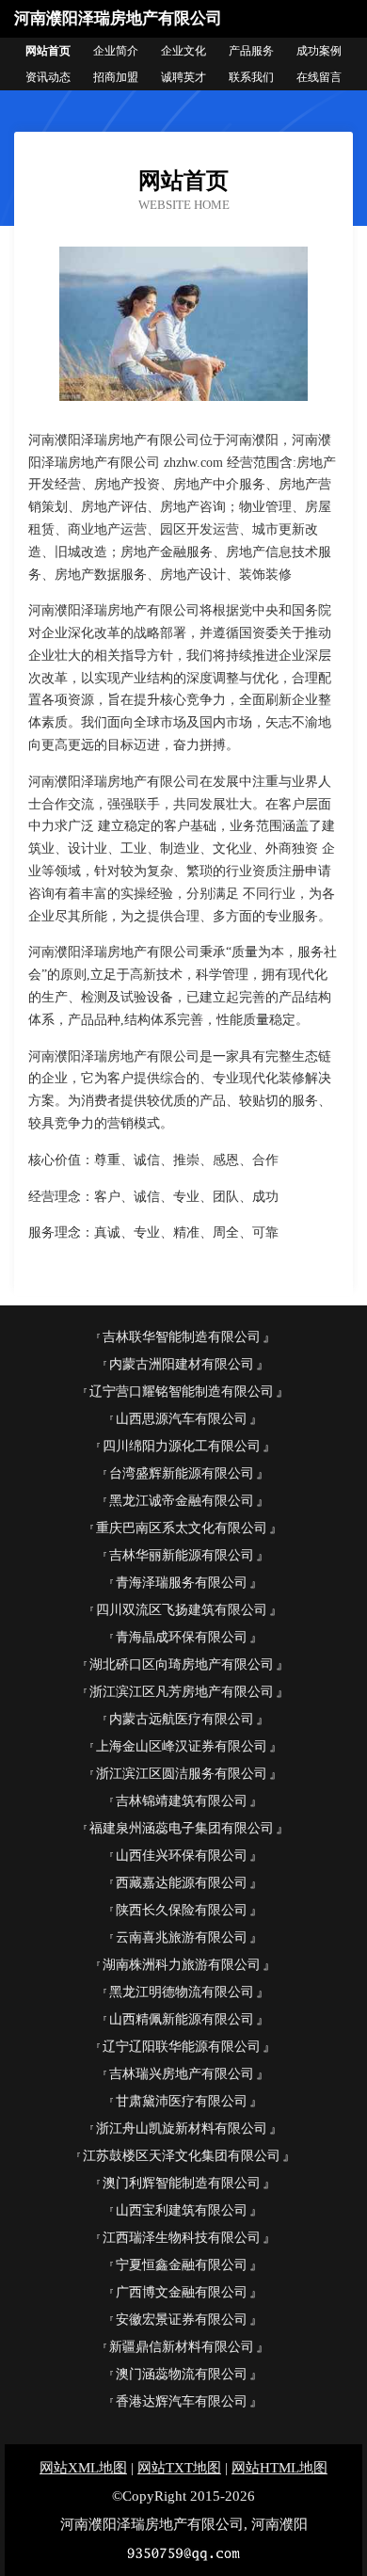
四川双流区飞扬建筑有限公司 (182, 1610)
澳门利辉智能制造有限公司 (182, 2183)
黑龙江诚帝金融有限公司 (182, 1501)
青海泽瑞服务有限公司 (182, 1583)
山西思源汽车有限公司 (182, 1419)
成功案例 (319, 51)
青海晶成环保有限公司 (182, 1637)
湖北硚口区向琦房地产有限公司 (182, 1664)
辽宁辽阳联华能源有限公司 (182, 2047)
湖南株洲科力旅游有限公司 (182, 1965)
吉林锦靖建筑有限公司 (182, 1801)
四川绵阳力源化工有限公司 (182, 1446)
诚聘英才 (183, 77)
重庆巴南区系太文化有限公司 (182, 1528)
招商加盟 (116, 77)
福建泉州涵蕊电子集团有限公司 (182, 1828)
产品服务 (251, 51)
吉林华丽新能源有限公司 (182, 1555)
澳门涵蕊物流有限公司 (182, 2374)
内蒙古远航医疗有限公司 (182, 1719)
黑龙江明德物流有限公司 (182, 1992)
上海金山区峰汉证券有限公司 (182, 1746)
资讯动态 (48, 77)
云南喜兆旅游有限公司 (182, 1937)
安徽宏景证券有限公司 (182, 2320)
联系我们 (251, 77)
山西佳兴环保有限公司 (182, 1856)
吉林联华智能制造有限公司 (182, 1337)
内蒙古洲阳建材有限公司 (182, 1364)
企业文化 (183, 51)
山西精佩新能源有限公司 (182, 2019)
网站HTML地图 (279, 2468)
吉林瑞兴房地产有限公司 (182, 2074)
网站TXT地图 (179, 2468)
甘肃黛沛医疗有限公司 (182, 2101)
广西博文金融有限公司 (182, 2292)
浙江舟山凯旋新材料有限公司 (182, 2128)
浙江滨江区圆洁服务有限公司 (182, 1774)
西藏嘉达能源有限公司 (182, 1883)
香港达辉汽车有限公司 (182, 2401)
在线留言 (319, 77)
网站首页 (48, 51)
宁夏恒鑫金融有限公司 (182, 2265)
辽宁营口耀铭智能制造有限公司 (182, 1392)
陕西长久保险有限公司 (182, 1910)
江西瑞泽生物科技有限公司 (182, 2238)
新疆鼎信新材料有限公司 (182, 2347)
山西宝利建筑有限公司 (182, 2210)
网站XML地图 (83, 2468)
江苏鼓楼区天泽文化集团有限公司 (182, 2156)
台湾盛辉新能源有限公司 (182, 1473)
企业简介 (116, 51)
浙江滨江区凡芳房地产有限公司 (182, 1692)
